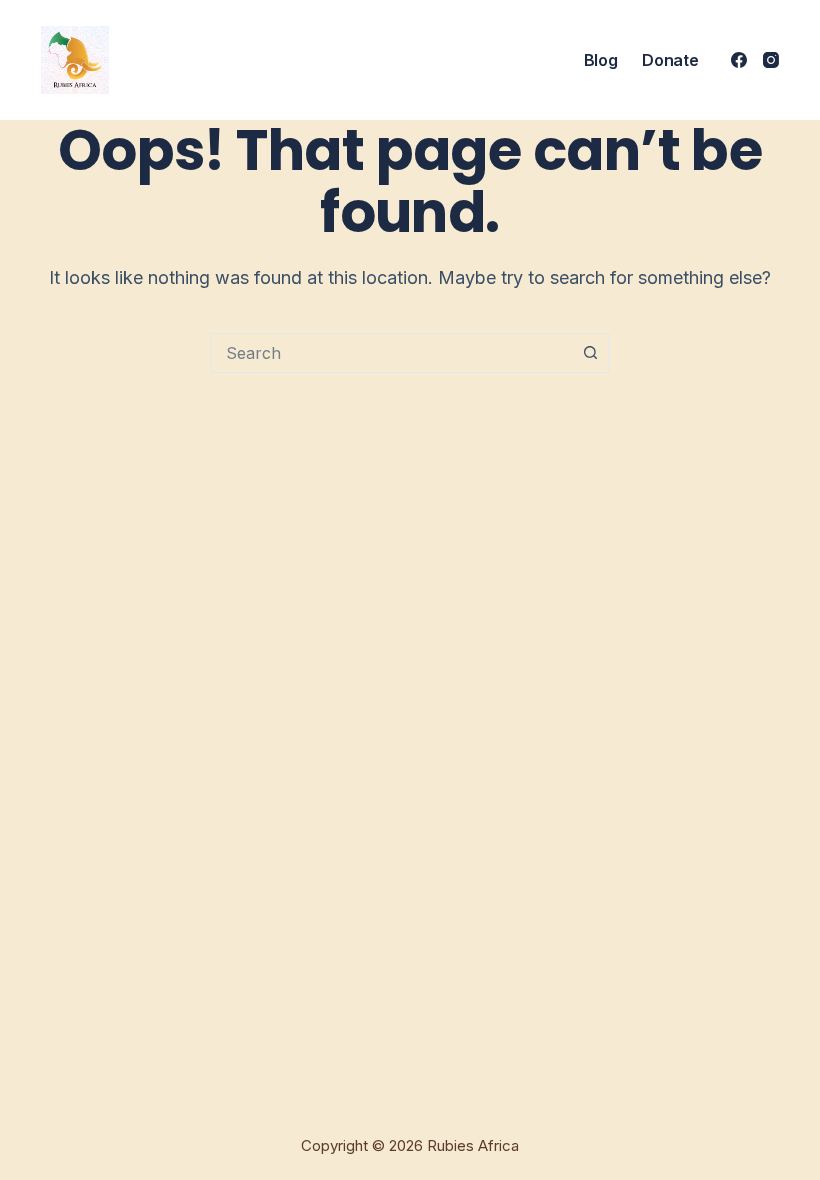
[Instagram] (771, 60)
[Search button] (590, 353)
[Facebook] (739, 60)
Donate (670, 60)
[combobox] (391, 353)
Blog (601, 60)
